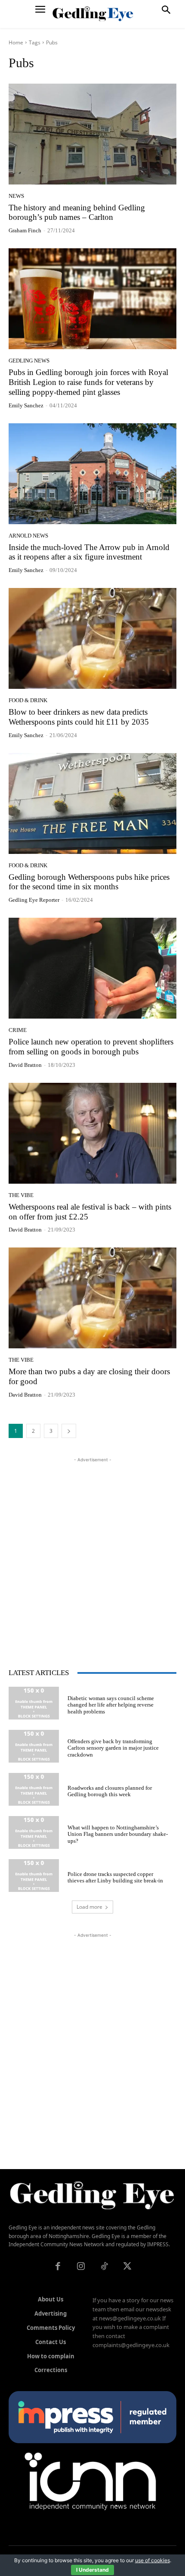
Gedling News (29, 361)
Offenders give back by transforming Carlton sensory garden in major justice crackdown (113, 1748)
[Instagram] (81, 2267)
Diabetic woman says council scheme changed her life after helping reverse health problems (111, 1705)
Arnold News (28, 536)
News (16, 196)
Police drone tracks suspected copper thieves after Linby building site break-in (115, 1877)
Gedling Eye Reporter (34, 900)
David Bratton (25, 1065)
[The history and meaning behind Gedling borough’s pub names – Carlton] (92, 134)
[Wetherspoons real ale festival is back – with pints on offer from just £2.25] (92, 1133)
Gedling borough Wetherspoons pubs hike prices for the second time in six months (89, 882)
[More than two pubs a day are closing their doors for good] (92, 1298)
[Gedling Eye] (93, 14)
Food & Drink (28, 700)
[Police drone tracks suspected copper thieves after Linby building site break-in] (34, 1876)
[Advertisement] (92, 1557)
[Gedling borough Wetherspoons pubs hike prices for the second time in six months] (92, 803)
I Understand (92, 2570)
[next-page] (69, 1431)
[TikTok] (104, 2267)
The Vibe (21, 1195)
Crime (18, 1030)
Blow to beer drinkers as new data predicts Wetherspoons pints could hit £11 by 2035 (79, 717)
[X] (127, 2267)
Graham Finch (25, 230)
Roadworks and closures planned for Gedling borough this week (110, 1791)
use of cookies (153, 2560)
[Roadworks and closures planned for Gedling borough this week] (34, 1789)
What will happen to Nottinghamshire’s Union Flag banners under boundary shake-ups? (118, 1834)
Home (16, 42)
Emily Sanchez (26, 405)
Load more (89, 1907)
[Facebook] (58, 2267)
